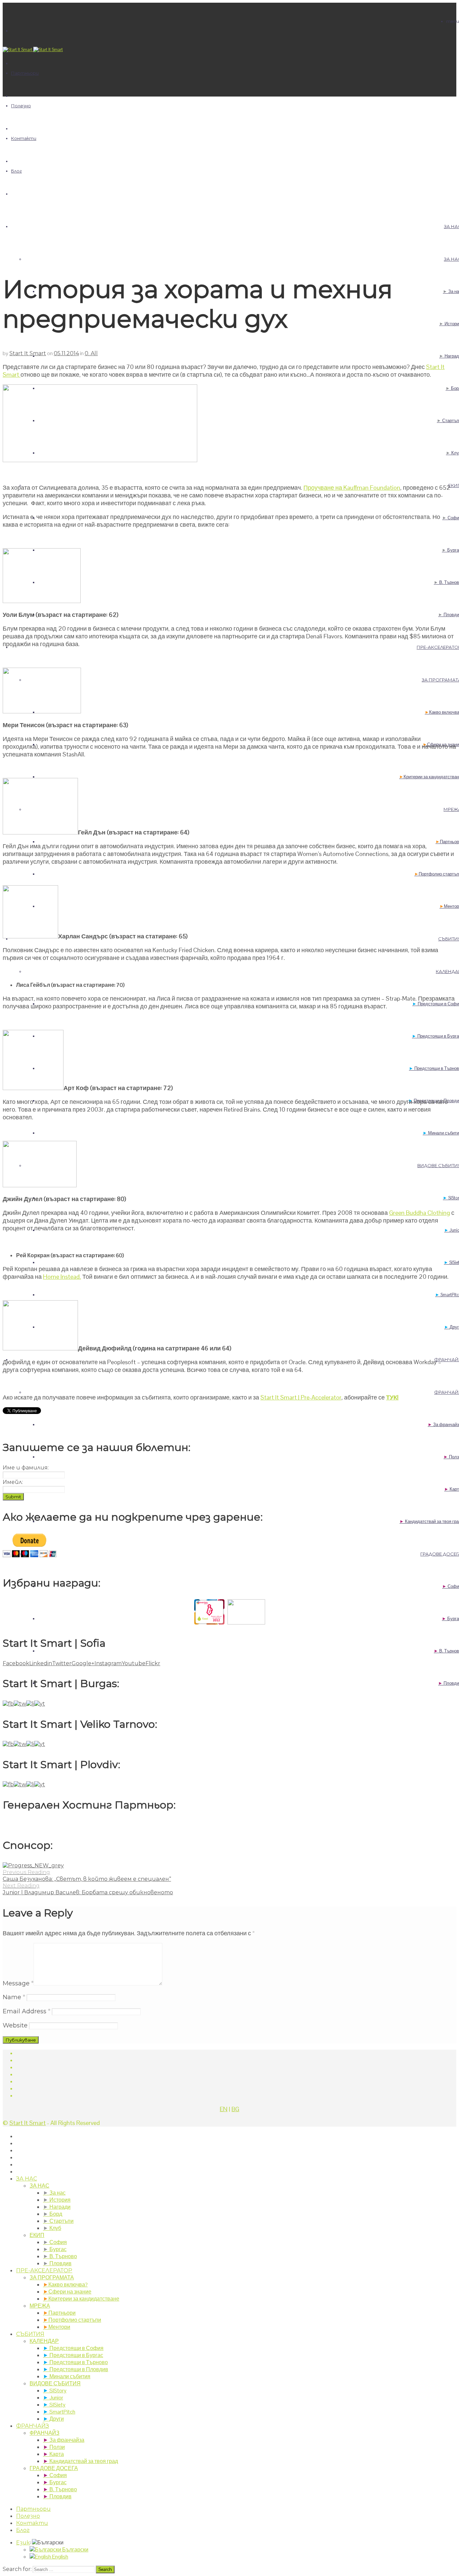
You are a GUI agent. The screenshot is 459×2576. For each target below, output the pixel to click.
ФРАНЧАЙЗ (33, 2426)
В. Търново (60, 2256)
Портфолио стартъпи (72, 2320)
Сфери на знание (67, 2292)
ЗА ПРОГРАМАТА (52, 2278)
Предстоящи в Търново (75, 2362)
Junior (53, 2398)
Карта (53, 2454)
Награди (57, 2207)
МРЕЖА (40, 2306)
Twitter (62, 1663)
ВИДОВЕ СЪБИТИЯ (55, 2383)
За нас (54, 2193)
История (57, 2200)
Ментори (57, 2327)
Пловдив (57, 2263)
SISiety (54, 2405)
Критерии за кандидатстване (81, 2299)
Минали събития (67, 2376)
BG (235, 2109)
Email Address (27, 2011)
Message (18, 1983)
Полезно (21, 106)
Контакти (24, 138)
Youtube (134, 1663)
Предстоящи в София (73, 2348)
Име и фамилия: (26, 1468)
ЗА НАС (27, 2179)
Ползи (54, 2447)
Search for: (17, 2569)
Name (14, 1997)
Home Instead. (62, 1277)
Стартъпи (58, 2221)
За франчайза (64, 2440)
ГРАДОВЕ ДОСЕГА (54, 2468)
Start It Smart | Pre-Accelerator (301, 1397)
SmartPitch (59, 2412)
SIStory (55, 2391)
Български (75, 2550)
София (55, 2242)
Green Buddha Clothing (420, 1213)
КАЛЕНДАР (44, 2341)
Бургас (55, 2249)
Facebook (16, 1663)
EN (224, 2109)
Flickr (153, 1663)
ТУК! (392, 1397)
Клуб (52, 2228)
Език (23, 2543)
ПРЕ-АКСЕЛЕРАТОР (44, 2270)
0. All (91, 353)
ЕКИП (37, 2235)
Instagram (108, 1663)
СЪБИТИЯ (30, 2334)
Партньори (25, 73)
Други (53, 2419)
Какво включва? (65, 2285)
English (60, 2557)
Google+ (83, 1663)
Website (15, 2025)
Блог (16, 171)
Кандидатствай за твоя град (80, 2461)
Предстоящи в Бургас (73, 2355)
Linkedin (41, 1663)
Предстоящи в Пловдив (76, 2369)
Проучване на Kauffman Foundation (352, 488)
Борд (53, 2214)
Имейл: (13, 1482)
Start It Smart (28, 353)
